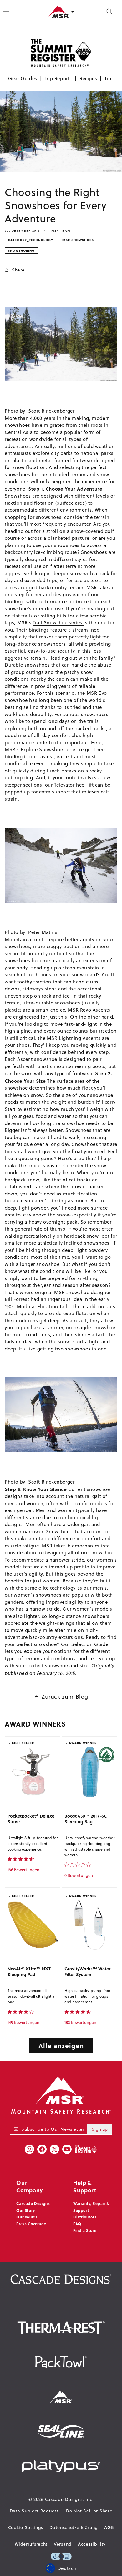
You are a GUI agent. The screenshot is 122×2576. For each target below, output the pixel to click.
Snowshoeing (21, 250)
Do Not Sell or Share (89, 2511)
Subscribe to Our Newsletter (53, 2129)
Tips (109, 78)
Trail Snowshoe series (58, 623)
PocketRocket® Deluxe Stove (31, 1819)
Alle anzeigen (61, 2045)
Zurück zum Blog (65, 1697)
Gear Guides (23, 78)
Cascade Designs (33, 2203)
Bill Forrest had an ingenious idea (43, 1299)
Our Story (25, 2210)
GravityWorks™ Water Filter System (87, 1972)
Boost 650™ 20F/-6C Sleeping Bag (86, 1819)
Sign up (100, 2129)
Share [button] (18, 270)
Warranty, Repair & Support (91, 2207)
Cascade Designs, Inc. (69, 2499)
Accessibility (92, 2544)
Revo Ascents (95, 1010)
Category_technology (30, 240)
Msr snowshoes (78, 240)
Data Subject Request (34, 2511)
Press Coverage (31, 2224)
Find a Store (85, 2230)
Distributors (85, 2217)
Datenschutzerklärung (74, 2527)
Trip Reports (58, 78)
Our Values (27, 2217)
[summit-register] (86, 2149)
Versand (63, 2544)
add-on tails (101, 1306)
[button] (109, 12)
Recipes (88, 78)
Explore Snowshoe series (49, 749)
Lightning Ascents (80, 1038)
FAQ (77, 2224)
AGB (109, 2527)
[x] (54, 2149)
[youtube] (67, 2149)
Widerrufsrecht (31, 2544)
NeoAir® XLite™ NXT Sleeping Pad (29, 1972)
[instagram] (29, 2149)
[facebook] (42, 2149)
